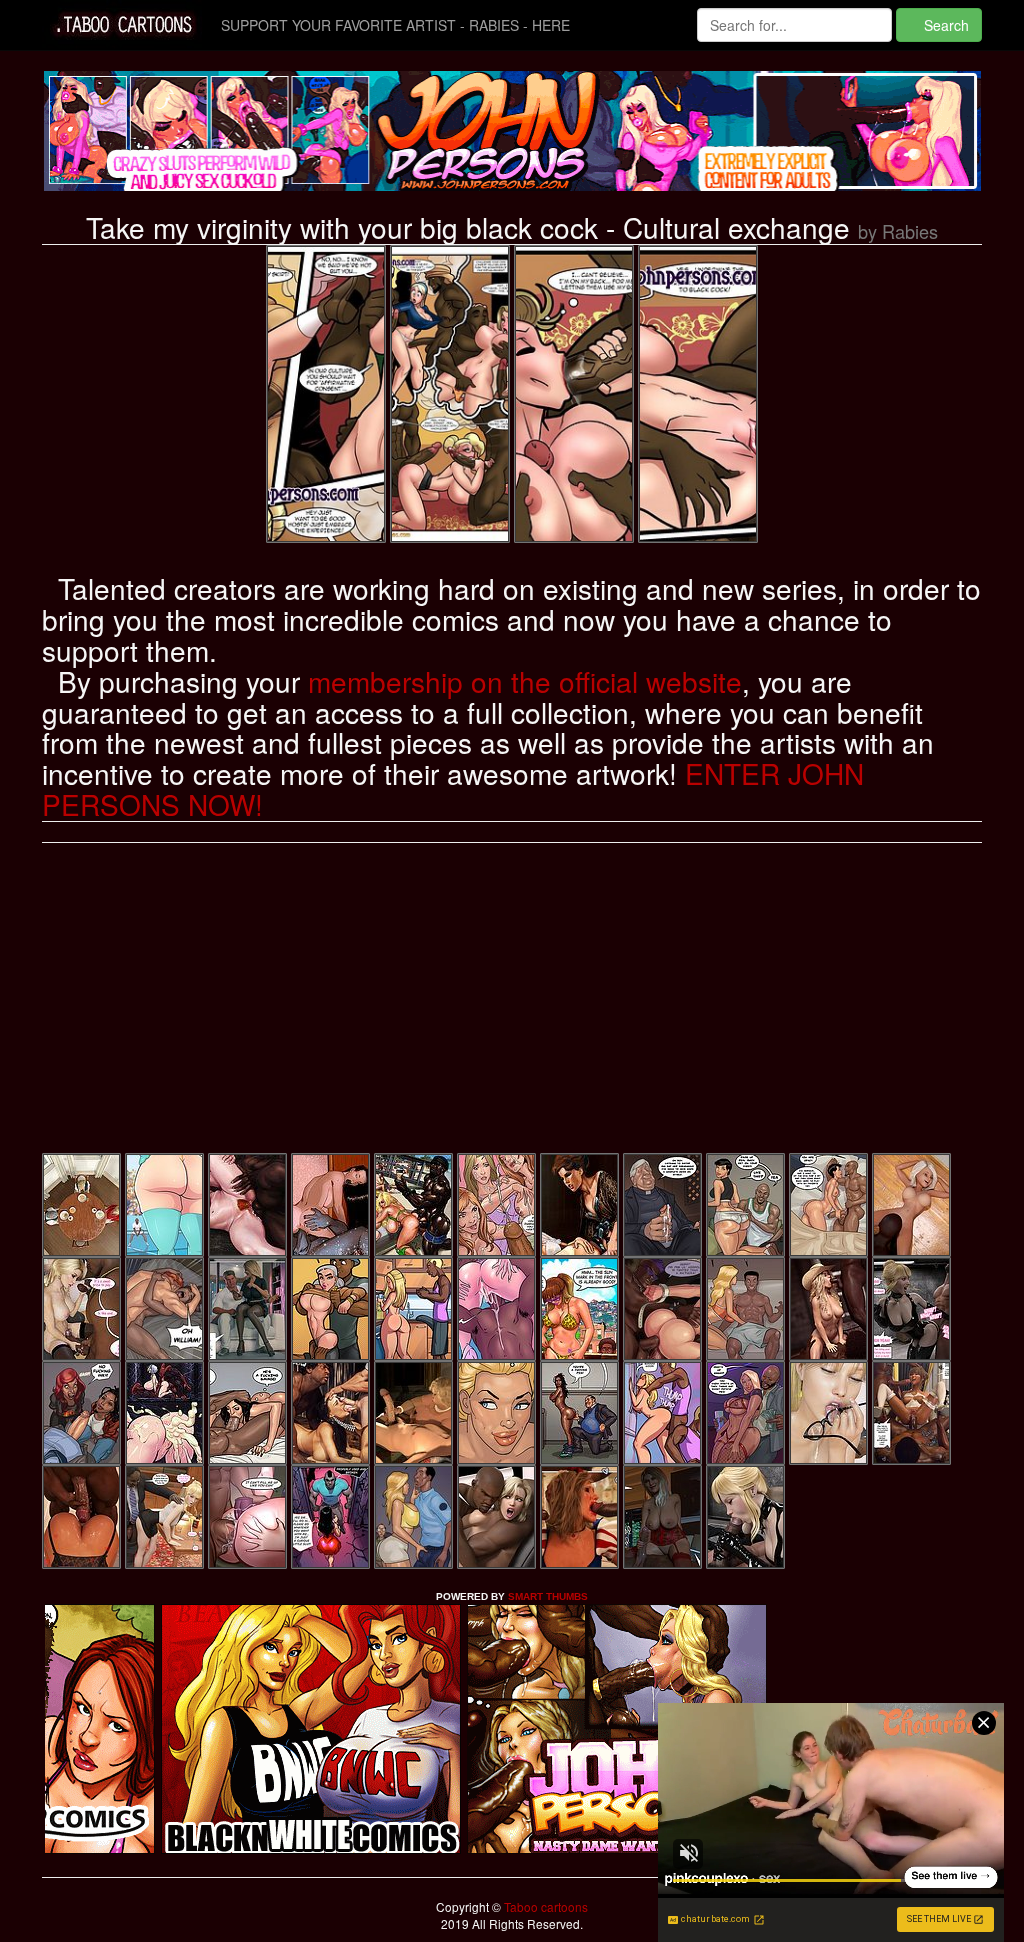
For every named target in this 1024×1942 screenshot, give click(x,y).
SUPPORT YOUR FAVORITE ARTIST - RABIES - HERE (395, 25)
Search (944, 25)
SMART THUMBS (548, 1596)
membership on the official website (525, 681)
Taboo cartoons (544, 1906)
